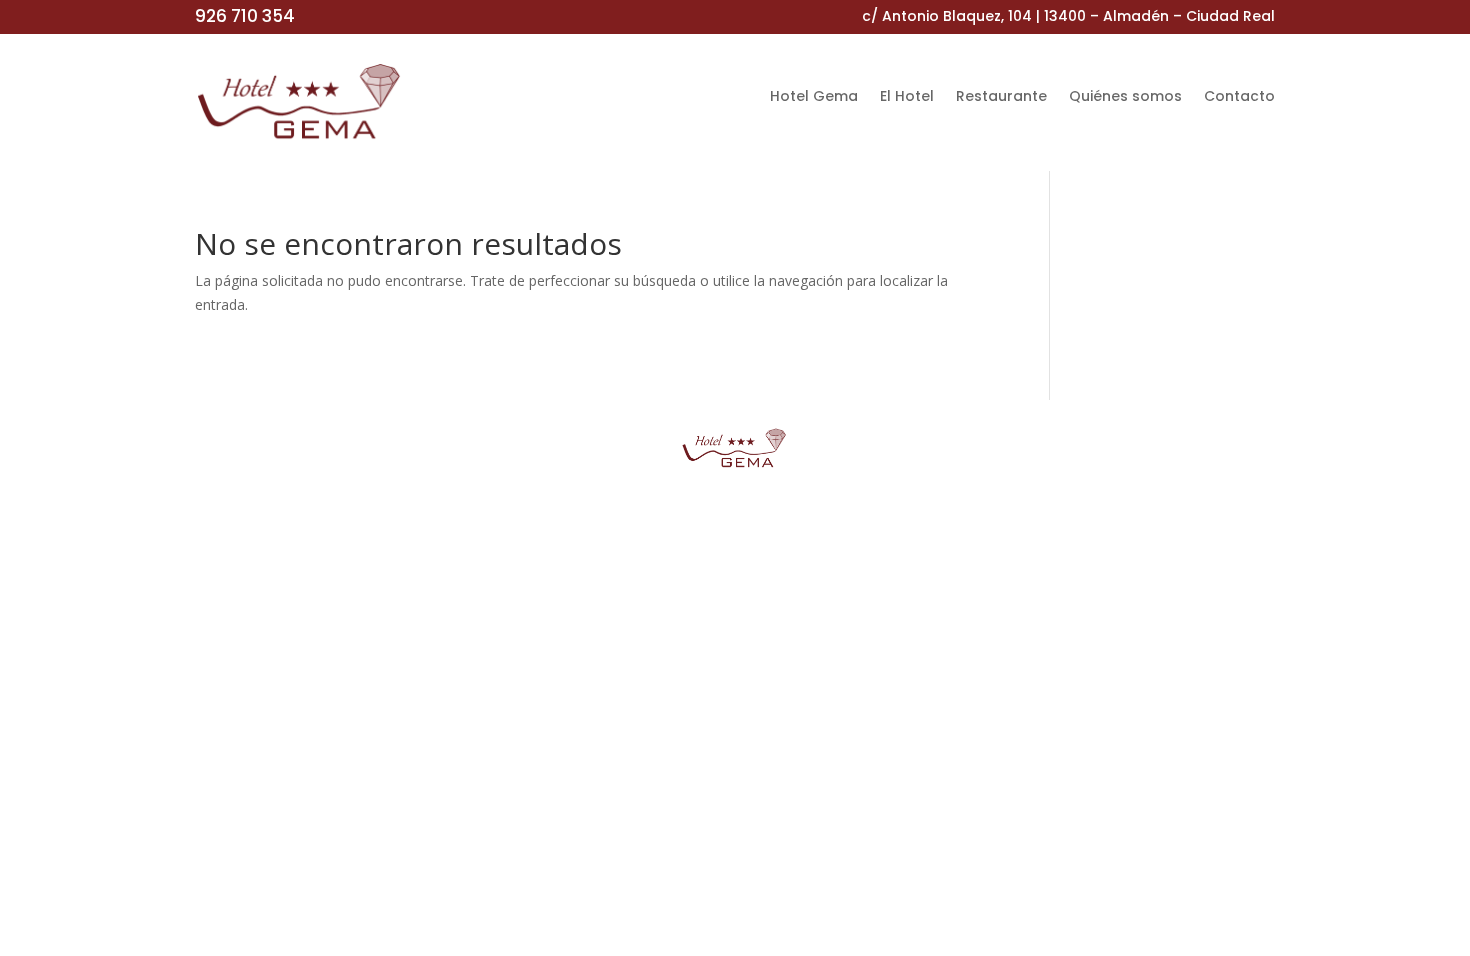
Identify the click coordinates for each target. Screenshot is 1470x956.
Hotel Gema (814, 97)
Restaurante (1001, 97)
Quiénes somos (1125, 97)
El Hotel (907, 97)
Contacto (1239, 97)
